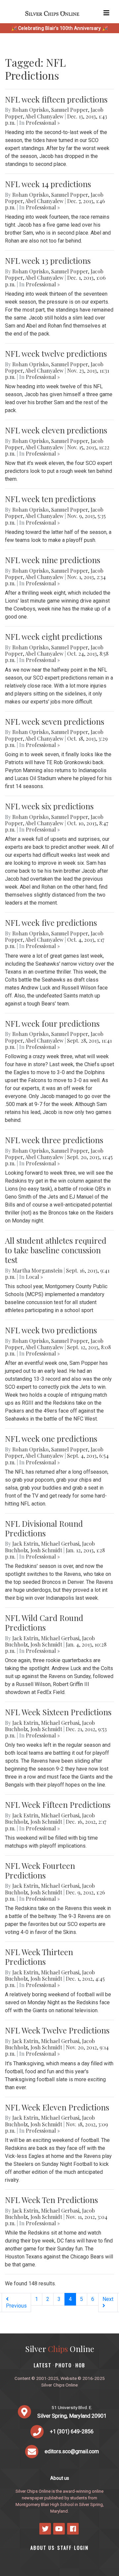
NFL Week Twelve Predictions (57, 2030)
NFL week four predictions (52, 1023)
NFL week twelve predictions (56, 353)
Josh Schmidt (46, 1550)
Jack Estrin (25, 1544)
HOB (80, 2365)
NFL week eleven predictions (56, 430)
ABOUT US (43, 2548)
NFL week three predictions (54, 1140)
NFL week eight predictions (54, 636)
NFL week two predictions (51, 1330)
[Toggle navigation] (106, 13)
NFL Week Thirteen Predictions (39, 1957)
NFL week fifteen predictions (56, 99)
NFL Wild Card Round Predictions (44, 1622)
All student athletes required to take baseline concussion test (56, 1250)
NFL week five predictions (51, 922)
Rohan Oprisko (30, 110)
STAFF (64, 2548)
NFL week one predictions (51, 1438)
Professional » (43, 123)
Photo (63, 2365)
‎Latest (43, 2365)
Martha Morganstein (37, 1270)
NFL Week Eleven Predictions (57, 2107)
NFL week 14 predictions (48, 184)
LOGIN (81, 2548)
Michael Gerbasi (60, 1544)
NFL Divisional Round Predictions (44, 1528)
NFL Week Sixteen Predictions (58, 1712)
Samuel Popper (70, 110)
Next (108, 2299)
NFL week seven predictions (55, 721)
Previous (16, 2306)
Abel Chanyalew (44, 116)
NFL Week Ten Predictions (51, 2200)
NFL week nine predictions (53, 560)
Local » (34, 1277)
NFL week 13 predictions (48, 260)
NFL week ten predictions (50, 499)
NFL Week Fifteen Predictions (58, 1804)
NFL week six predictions (49, 806)
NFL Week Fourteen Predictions (40, 1870)
